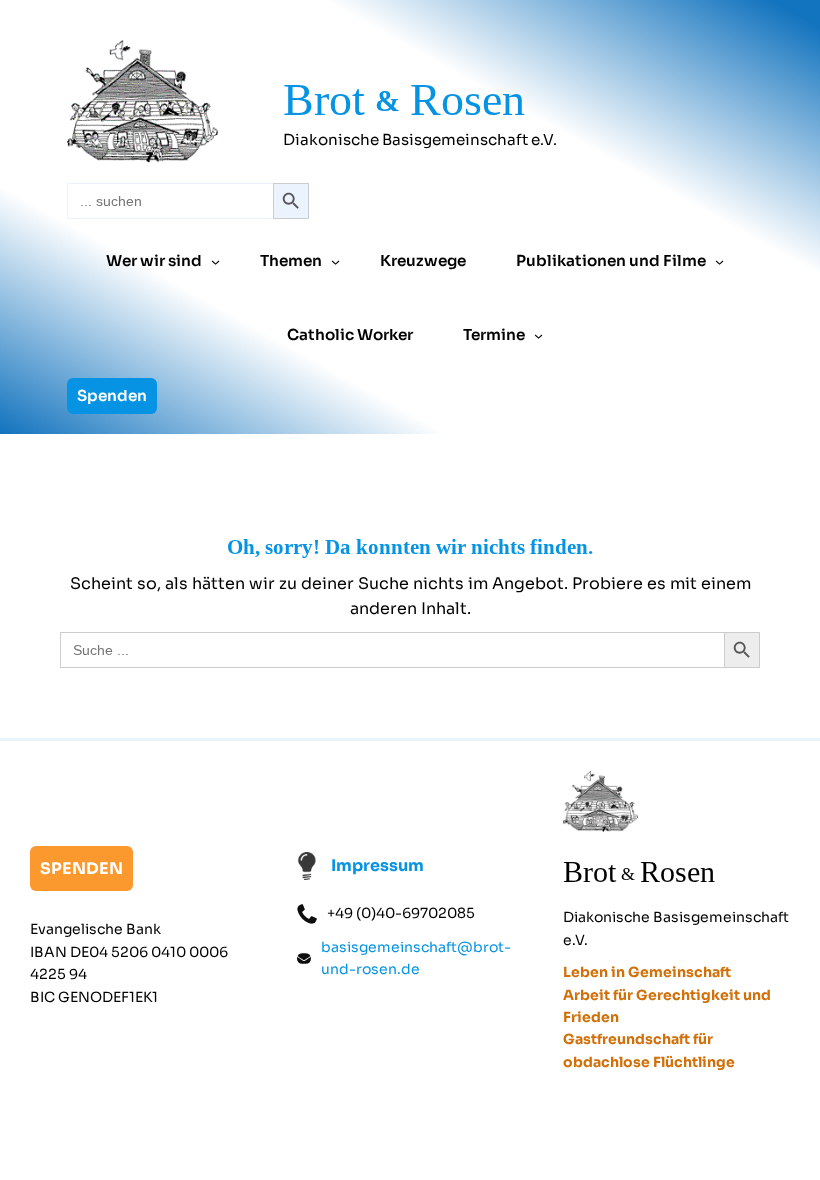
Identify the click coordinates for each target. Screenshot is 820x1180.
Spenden (112, 395)
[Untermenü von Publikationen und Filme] (719, 261)
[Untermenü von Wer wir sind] (215, 261)
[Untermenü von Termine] (538, 335)
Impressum (377, 865)
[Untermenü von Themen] (335, 261)
